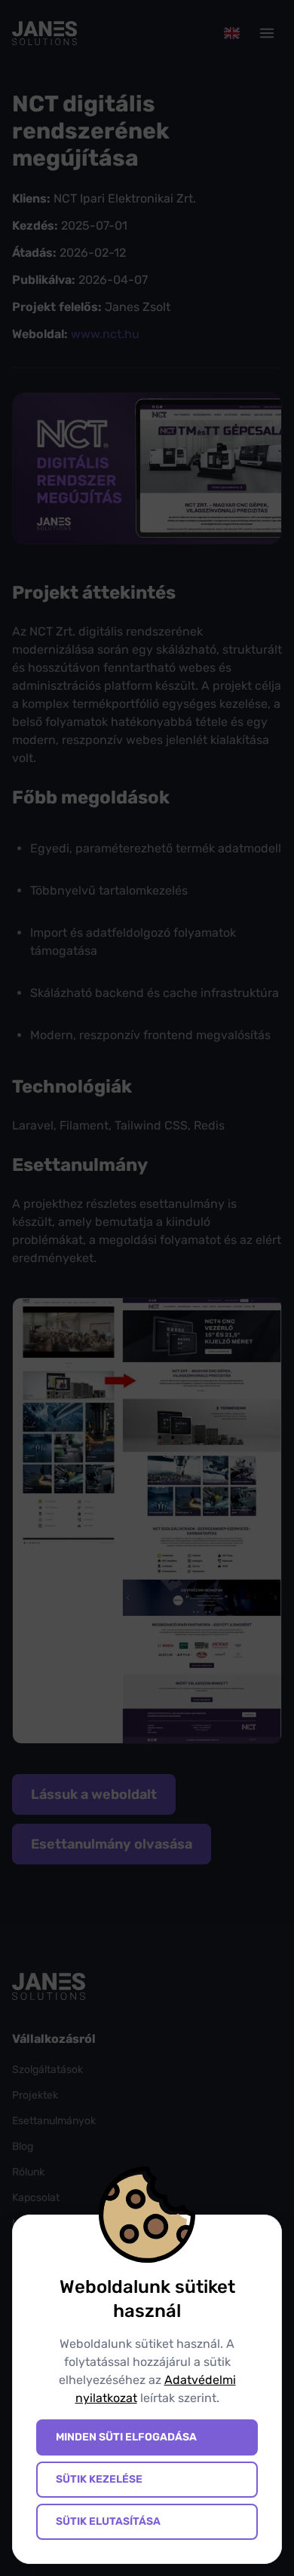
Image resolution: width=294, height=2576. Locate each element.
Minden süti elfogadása (126, 2437)
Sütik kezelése (99, 2479)
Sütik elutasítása (108, 2521)
